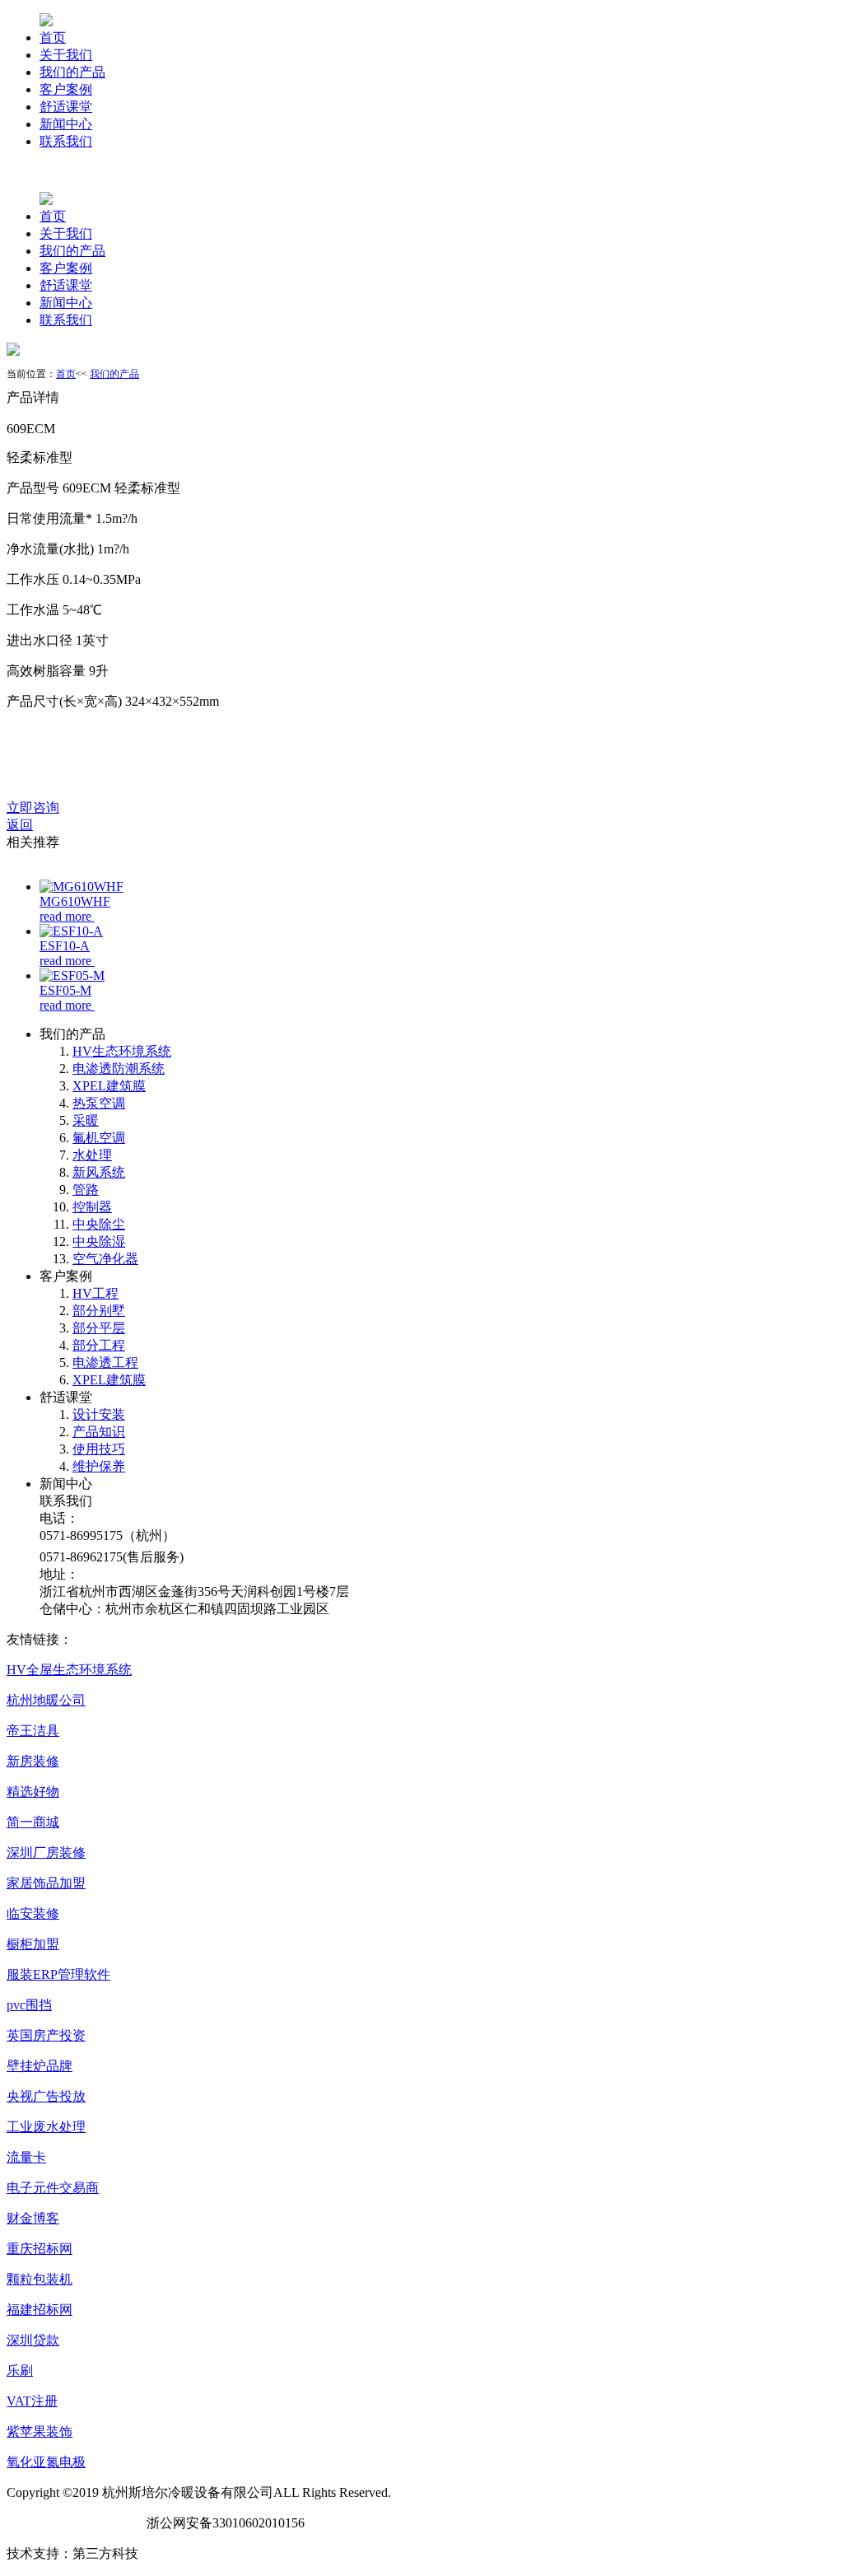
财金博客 (33, 2218)
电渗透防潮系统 (119, 1069)
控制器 (92, 1207)
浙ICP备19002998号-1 (70, 2523)
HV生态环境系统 (122, 1051)
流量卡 (26, 2157)
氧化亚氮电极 (46, 2462)
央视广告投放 (46, 2096)
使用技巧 (99, 1449)
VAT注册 (32, 2401)
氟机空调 (99, 1138)
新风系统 (99, 1172)
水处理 (92, 1155)
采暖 (86, 1120)
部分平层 (99, 1328)
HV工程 (95, 1293)
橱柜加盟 (33, 1944)
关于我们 (66, 55)
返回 (20, 825)
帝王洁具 (33, 1731)
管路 (86, 1190)
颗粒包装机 (40, 2279)
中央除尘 (99, 1224)
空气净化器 (105, 1259)
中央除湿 (99, 1241)
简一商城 (33, 1822)
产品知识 (99, 1432)
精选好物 (33, 1792)
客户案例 (66, 89)
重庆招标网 (40, 2249)
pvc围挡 (29, 2005)
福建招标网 (40, 2310)
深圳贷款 (33, 2340)
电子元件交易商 (53, 2188)
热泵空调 (99, 1103)
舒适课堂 (66, 107)
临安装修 (33, 1913)
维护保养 (99, 1466)
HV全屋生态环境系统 (69, 1670)
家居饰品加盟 (46, 1883)
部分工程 (99, 1345)
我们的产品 (72, 72)
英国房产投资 (46, 2035)
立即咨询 (33, 807)
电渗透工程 (105, 1363)
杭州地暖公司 (46, 1700)
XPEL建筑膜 (109, 1086)
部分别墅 (99, 1311)
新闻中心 (66, 124)
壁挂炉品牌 (40, 2066)
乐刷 (20, 2371)
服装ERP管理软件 (58, 1974)
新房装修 (33, 1761)
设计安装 (99, 1414)
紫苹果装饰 (40, 2431)
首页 (53, 37)
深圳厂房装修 (46, 1853)
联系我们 (66, 141)
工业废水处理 (46, 2127)
